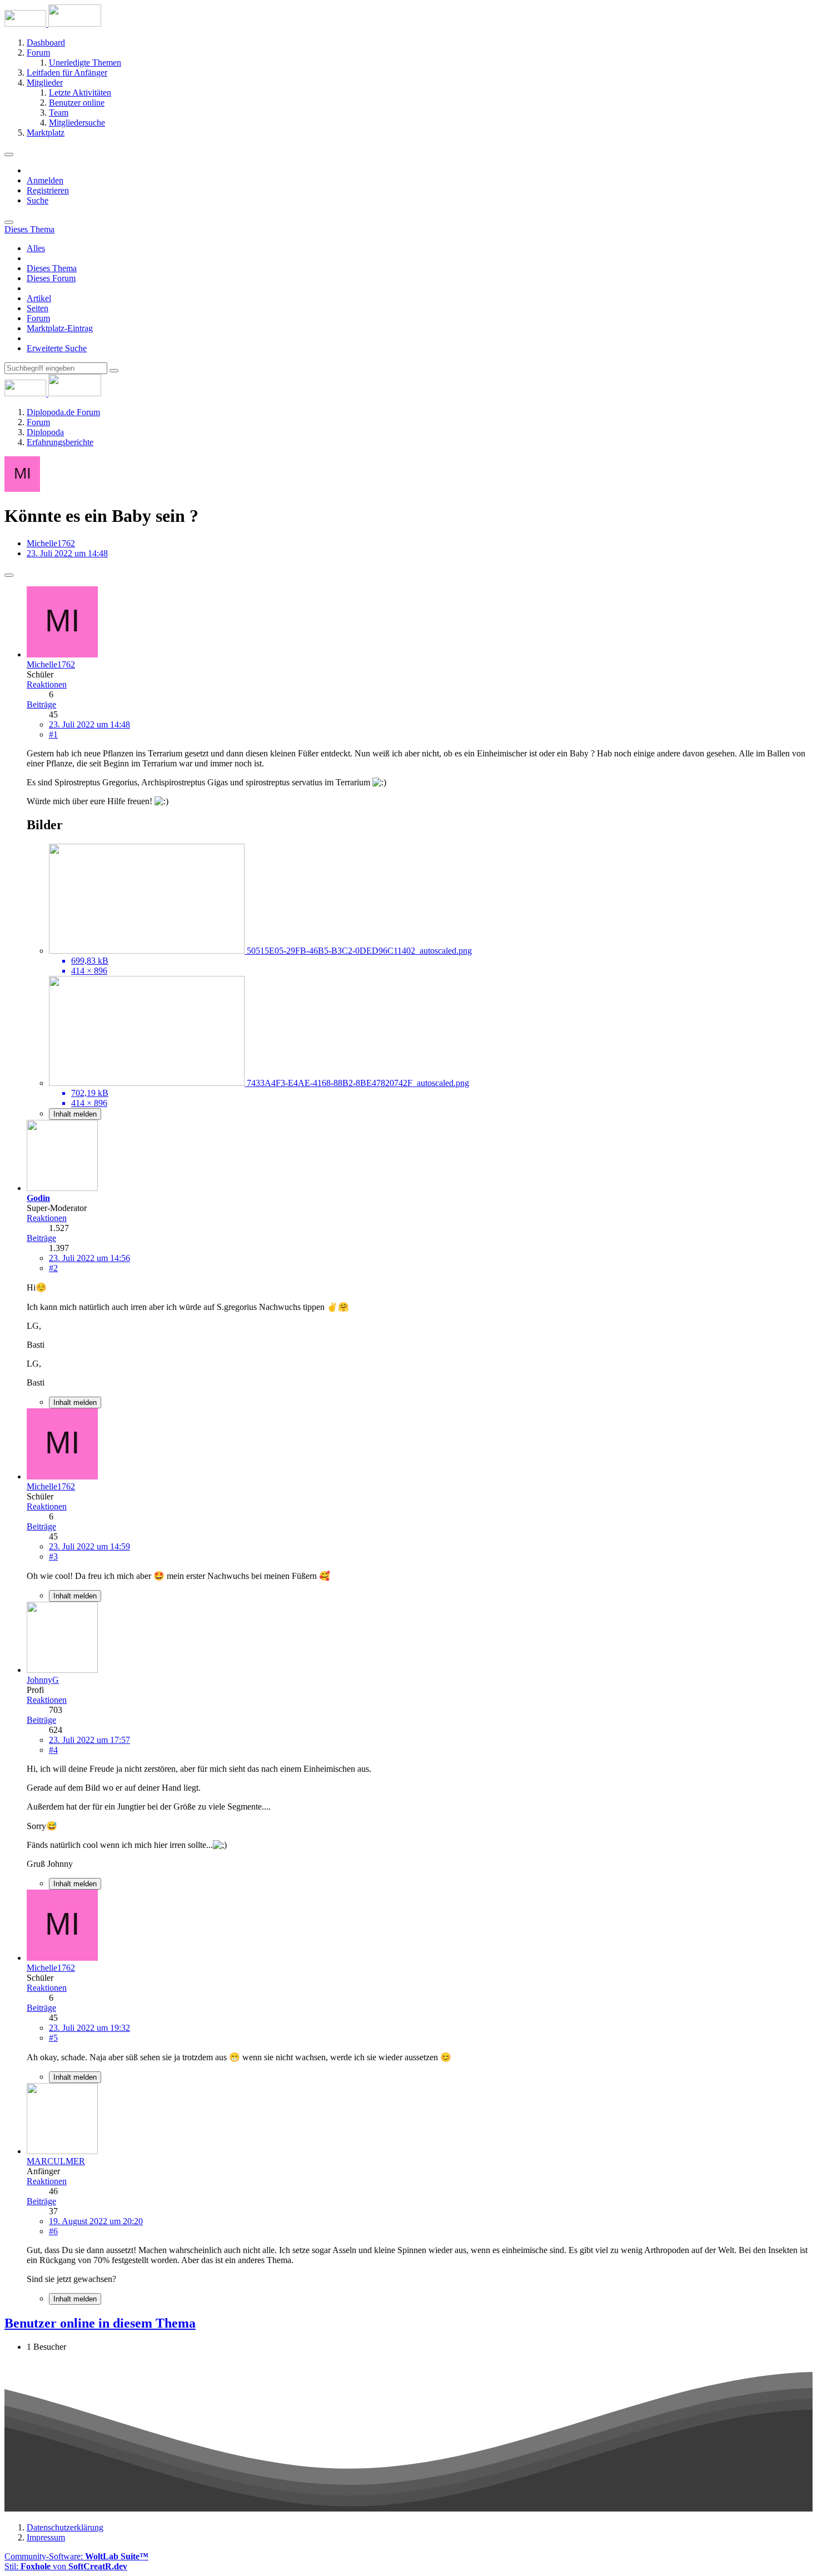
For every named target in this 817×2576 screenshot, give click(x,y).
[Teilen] (9, 575)
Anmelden (45, 180)
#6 (53, 2231)
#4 (53, 1750)
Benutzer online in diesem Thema (100, 2323)
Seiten (38, 308)
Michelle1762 (51, 543)
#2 (53, 1268)
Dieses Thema (52, 268)
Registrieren (48, 190)
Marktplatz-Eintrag (60, 328)
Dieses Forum (51, 278)
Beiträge (41, 704)
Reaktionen (47, 684)
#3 (53, 1556)
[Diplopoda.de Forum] (53, 24)
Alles (36, 248)
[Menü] (9, 155)
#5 (53, 2038)
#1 (53, 734)
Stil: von (66, 2566)
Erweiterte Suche (57, 348)
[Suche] (9, 222)
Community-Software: (76, 2556)
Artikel (39, 298)
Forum (38, 318)
